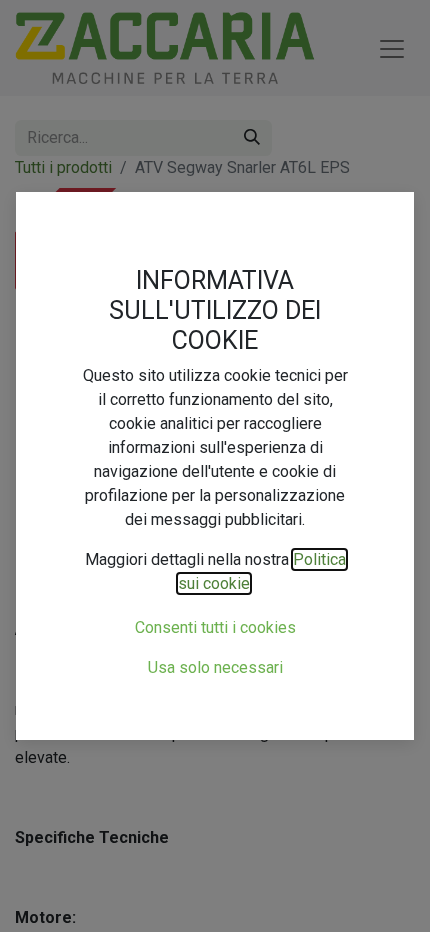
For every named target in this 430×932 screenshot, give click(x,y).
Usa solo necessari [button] (215, 667)
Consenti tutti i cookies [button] (215, 627)
